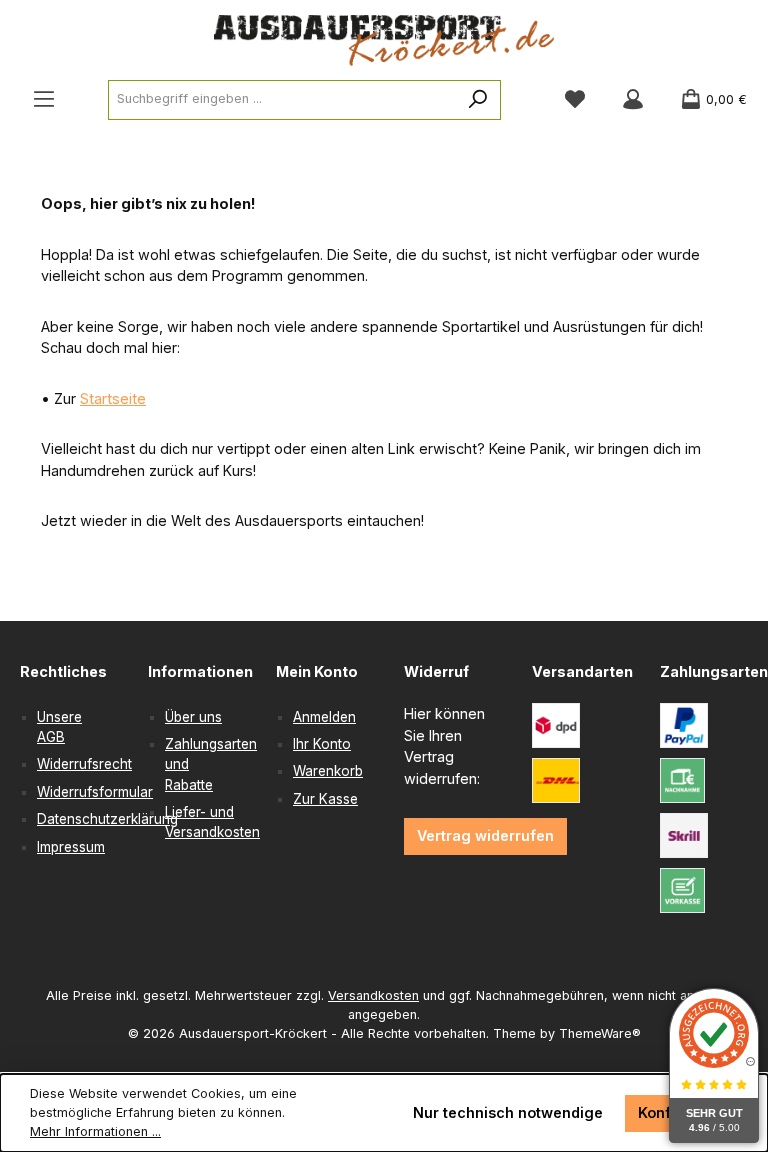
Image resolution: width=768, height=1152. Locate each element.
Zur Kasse (325, 799)
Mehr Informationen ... (95, 1131)
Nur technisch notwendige (508, 1112)
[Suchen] (478, 100)
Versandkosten (373, 995)
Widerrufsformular (95, 792)
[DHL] (556, 780)
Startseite (113, 398)
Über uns (193, 717)
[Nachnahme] (682, 780)
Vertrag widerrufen (485, 835)
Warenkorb (328, 771)
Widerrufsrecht (84, 764)
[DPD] (556, 725)
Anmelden (324, 717)
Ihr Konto (322, 744)
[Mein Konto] (633, 100)
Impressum (71, 847)
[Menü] (44, 100)
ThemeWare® (600, 1033)
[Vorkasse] (682, 890)
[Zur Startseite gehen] (384, 41)
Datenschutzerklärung (107, 819)
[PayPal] (684, 725)
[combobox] (282, 100)
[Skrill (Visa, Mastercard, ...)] (684, 835)
